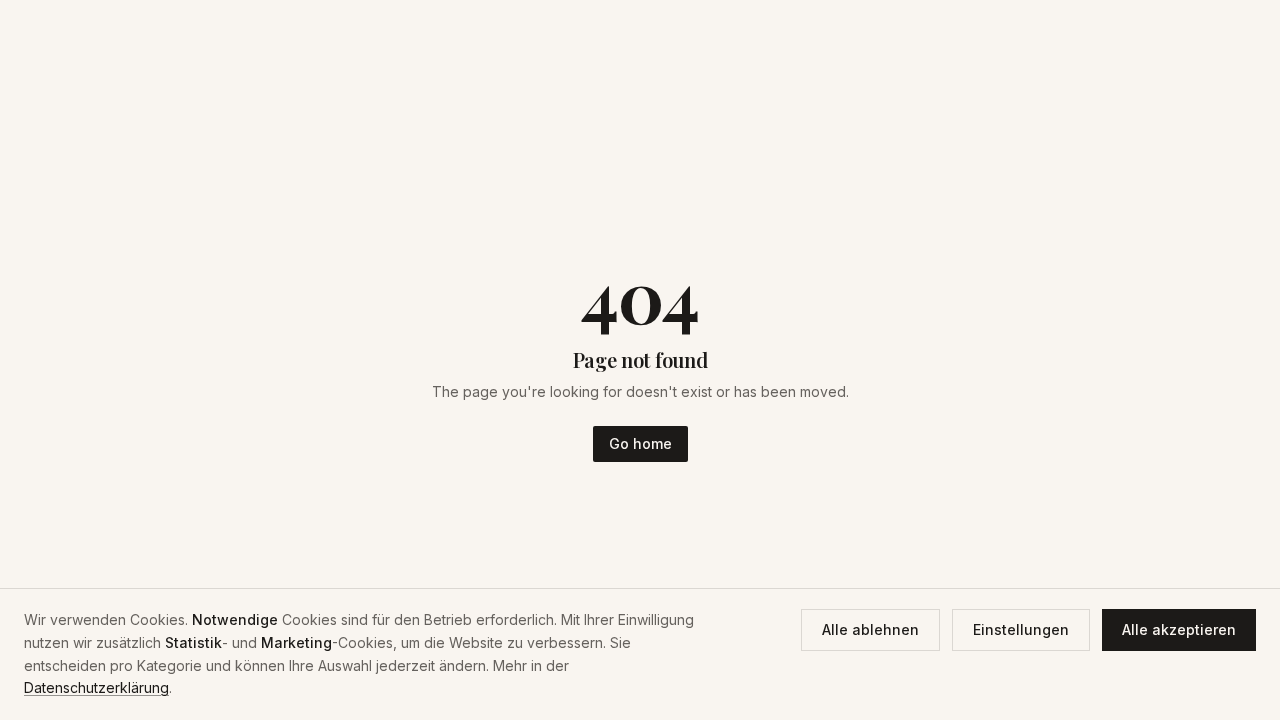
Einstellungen (1021, 629)
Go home (640, 443)
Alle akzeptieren (1179, 629)
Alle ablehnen (870, 629)
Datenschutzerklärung (96, 687)
